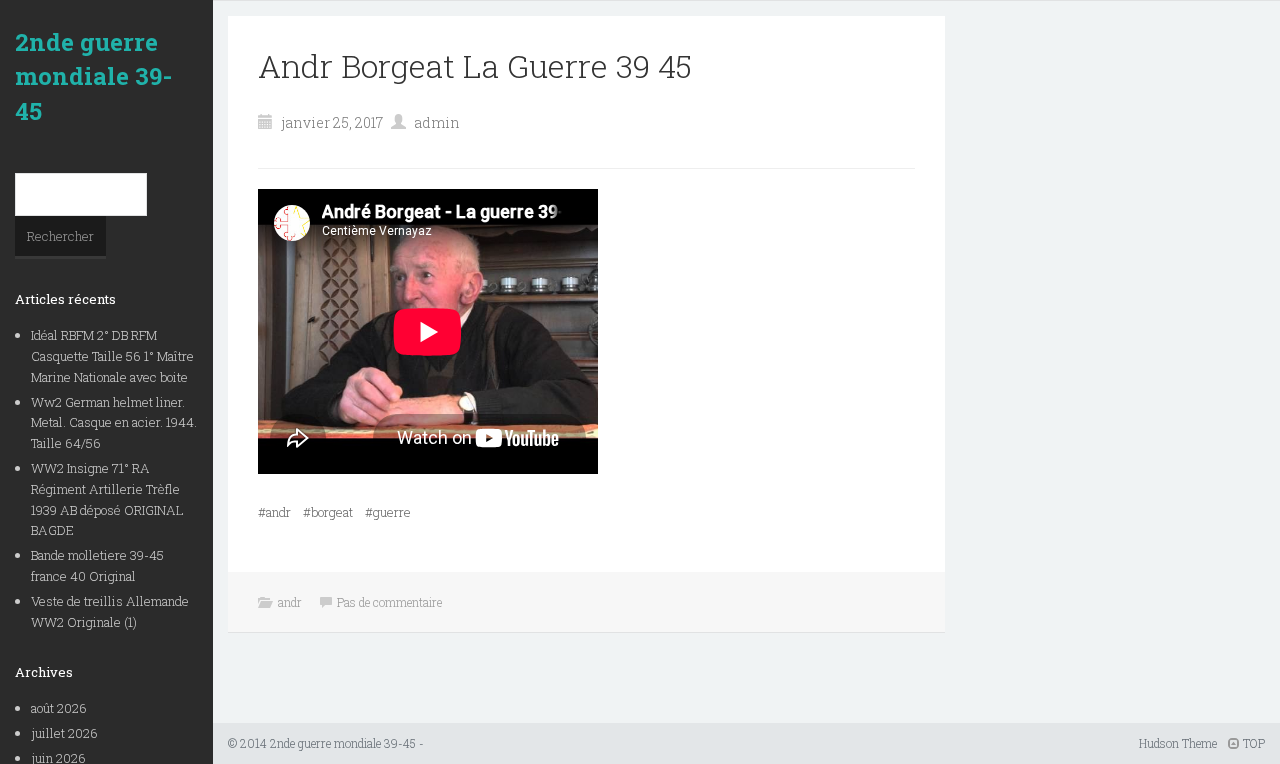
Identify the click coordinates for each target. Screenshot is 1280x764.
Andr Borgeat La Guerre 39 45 (475, 65)
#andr (274, 512)
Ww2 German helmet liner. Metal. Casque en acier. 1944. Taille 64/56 (114, 423)
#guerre (388, 512)
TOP (1252, 743)
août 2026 (59, 708)
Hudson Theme (1178, 743)
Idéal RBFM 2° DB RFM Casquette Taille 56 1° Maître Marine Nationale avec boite (112, 356)
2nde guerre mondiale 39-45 (93, 76)
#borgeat (328, 512)
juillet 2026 (64, 733)
